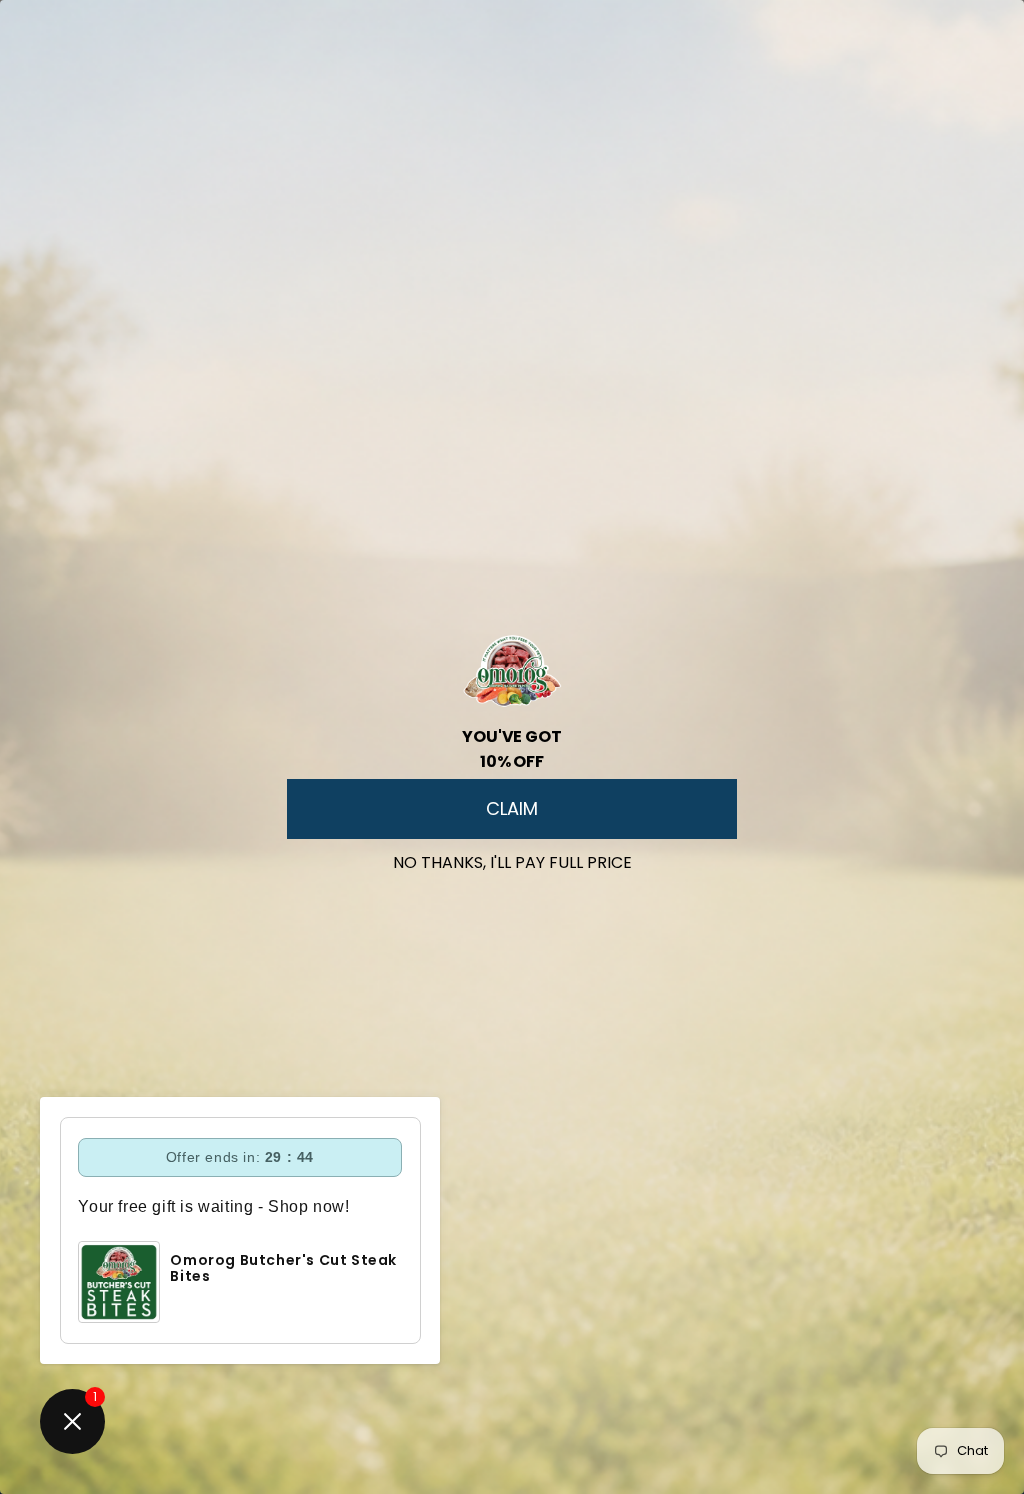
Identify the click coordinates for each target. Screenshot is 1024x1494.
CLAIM (512, 808)
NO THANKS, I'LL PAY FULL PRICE (512, 858)
